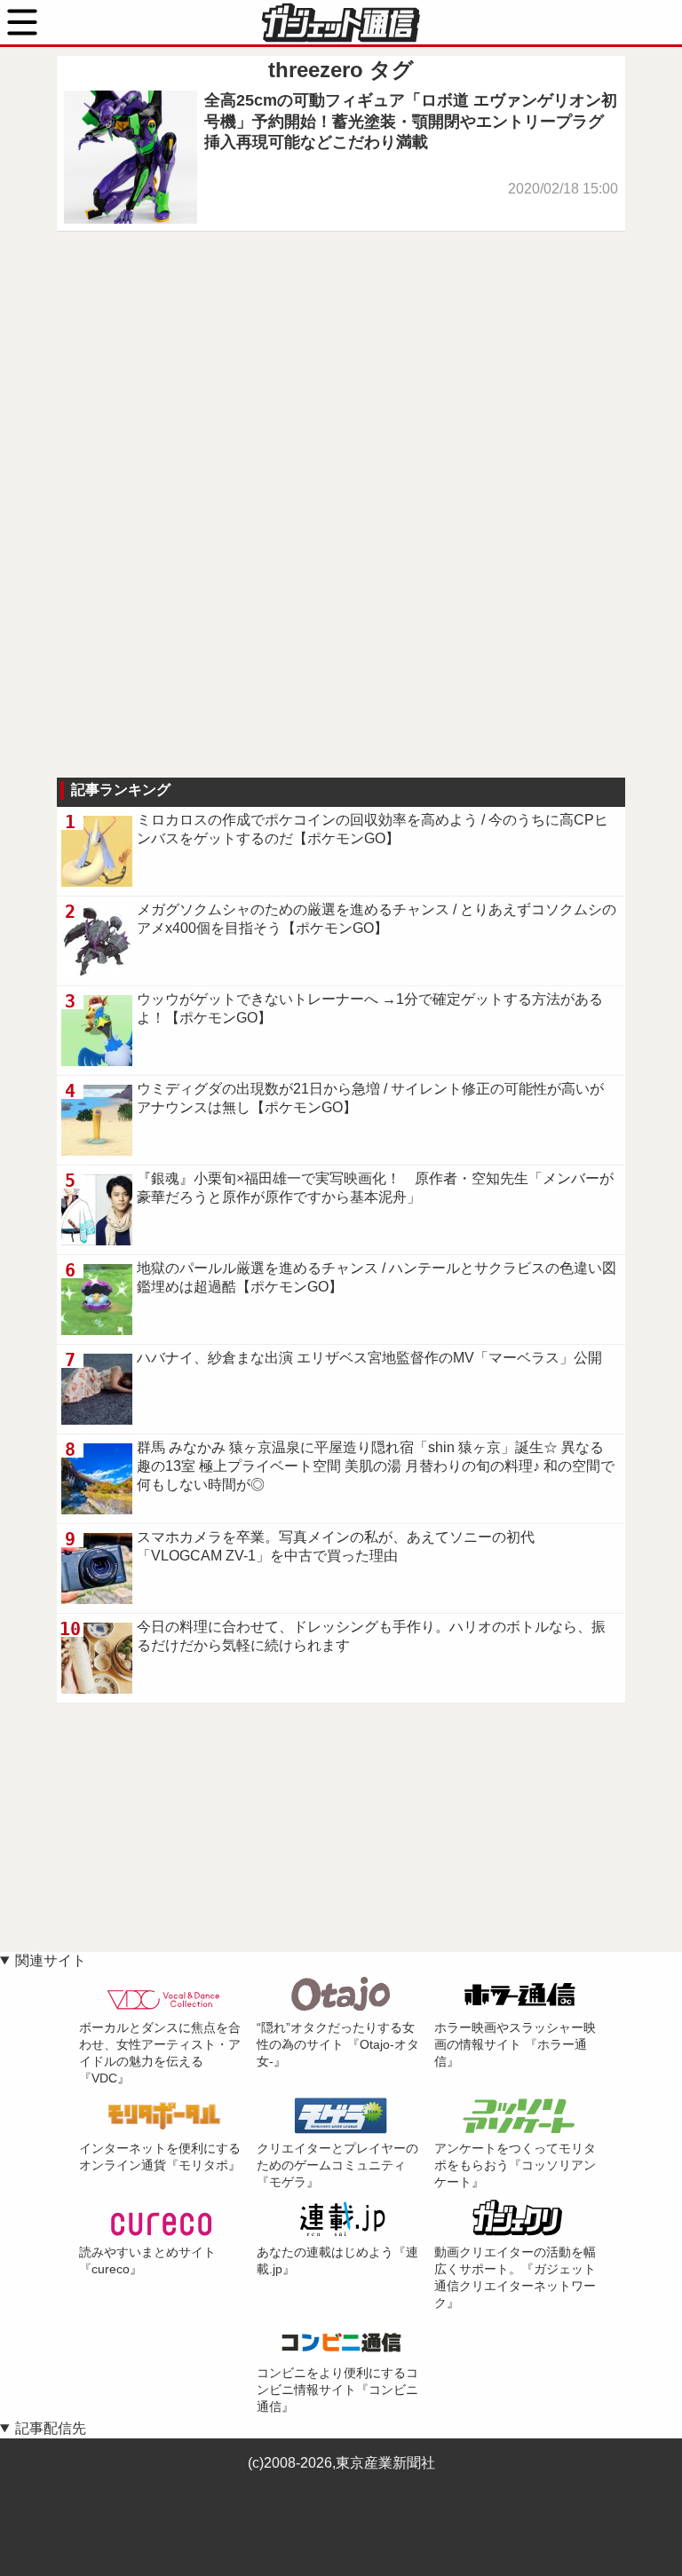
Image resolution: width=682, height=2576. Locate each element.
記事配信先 (51, 2428)
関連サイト (51, 1960)
